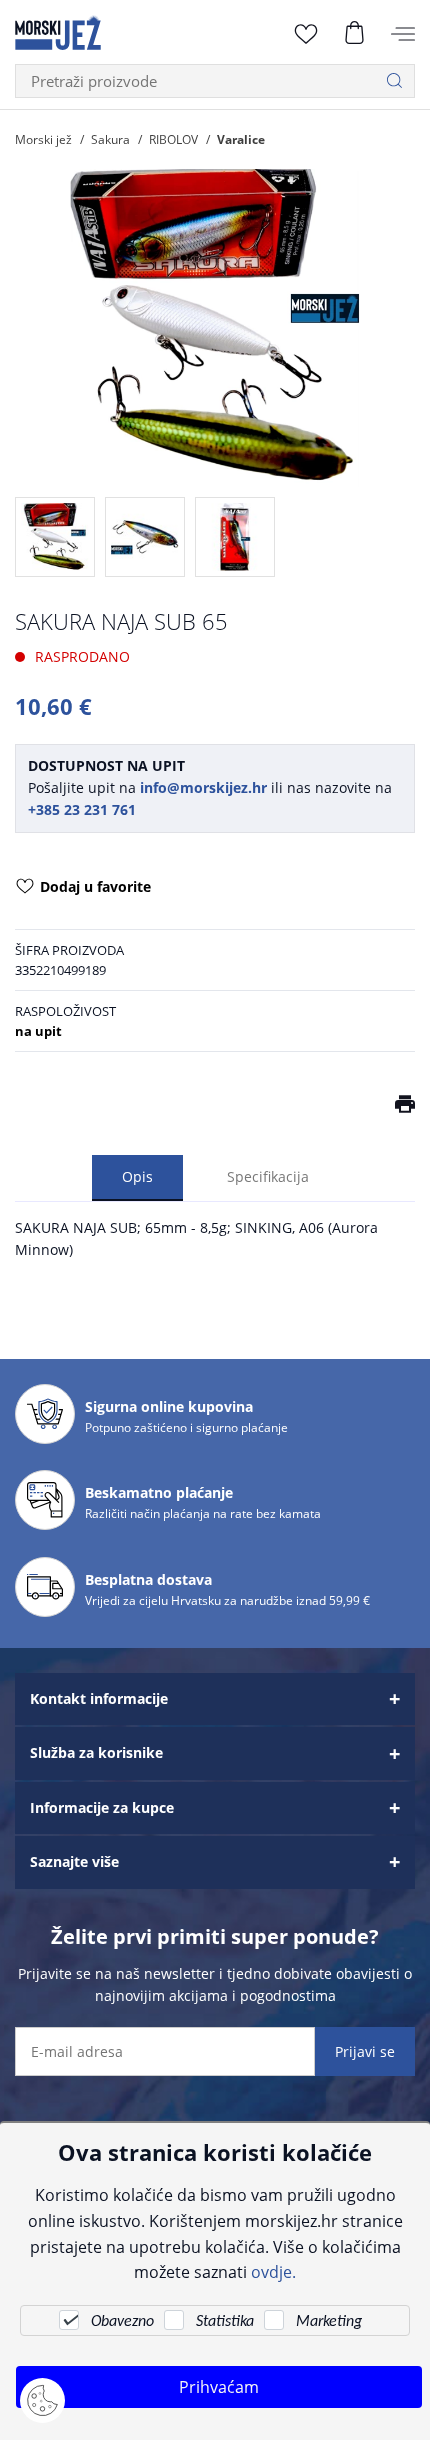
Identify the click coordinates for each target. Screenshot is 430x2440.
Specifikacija (268, 1176)
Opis (137, 1176)
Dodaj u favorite (95, 886)
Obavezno (122, 2322)
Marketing (329, 2322)
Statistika (225, 2322)
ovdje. (273, 2271)
